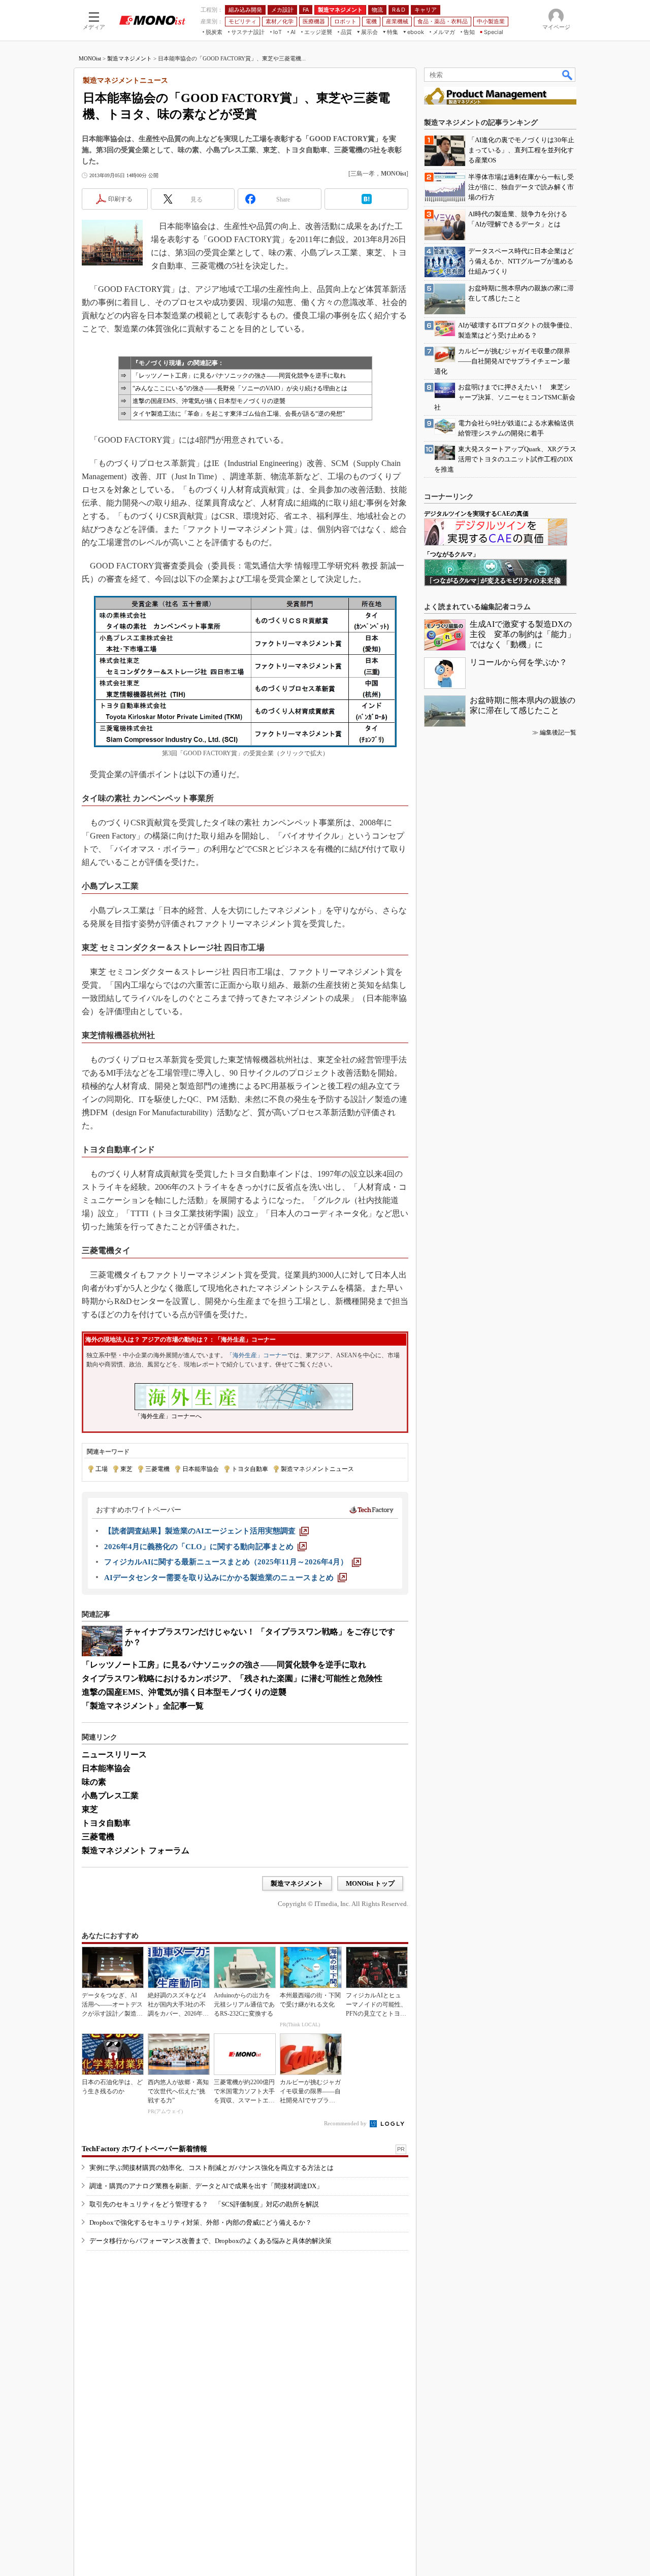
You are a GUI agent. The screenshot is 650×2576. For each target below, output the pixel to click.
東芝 (126, 1469)
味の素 (94, 1782)
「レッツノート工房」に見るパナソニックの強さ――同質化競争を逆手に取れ (239, 376)
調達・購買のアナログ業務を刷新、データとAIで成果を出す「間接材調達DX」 (206, 2186)
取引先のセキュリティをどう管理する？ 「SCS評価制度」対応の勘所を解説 (204, 2204)
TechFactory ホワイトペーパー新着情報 (144, 2149)
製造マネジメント (129, 58)
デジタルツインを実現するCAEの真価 (476, 514)
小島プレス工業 (110, 1796)
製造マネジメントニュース (317, 1469)
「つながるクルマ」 (451, 554)
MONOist (90, 58)
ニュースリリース (114, 1754)
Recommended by (346, 2123)
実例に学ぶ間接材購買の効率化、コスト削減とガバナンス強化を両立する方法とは (212, 2168)
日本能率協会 (201, 1469)
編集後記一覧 (558, 732)
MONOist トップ (370, 1883)
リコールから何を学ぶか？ (518, 662)
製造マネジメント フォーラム (136, 1850)
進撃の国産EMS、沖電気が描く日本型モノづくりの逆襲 (209, 401)
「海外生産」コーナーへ (168, 1416)
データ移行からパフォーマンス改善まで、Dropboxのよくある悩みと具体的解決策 (210, 2241)
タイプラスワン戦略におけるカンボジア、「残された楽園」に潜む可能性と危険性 (232, 1678)
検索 (568, 75)
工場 (102, 1469)
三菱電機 (157, 1469)
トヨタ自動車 (250, 1469)
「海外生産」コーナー (257, 1355)
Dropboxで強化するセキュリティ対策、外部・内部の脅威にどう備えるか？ (201, 2222)
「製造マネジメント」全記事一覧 (143, 1706)
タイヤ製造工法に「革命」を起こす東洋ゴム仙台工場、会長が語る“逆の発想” (239, 414)
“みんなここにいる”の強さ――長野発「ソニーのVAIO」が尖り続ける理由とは (240, 388)
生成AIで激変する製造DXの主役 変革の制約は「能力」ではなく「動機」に (523, 634)
